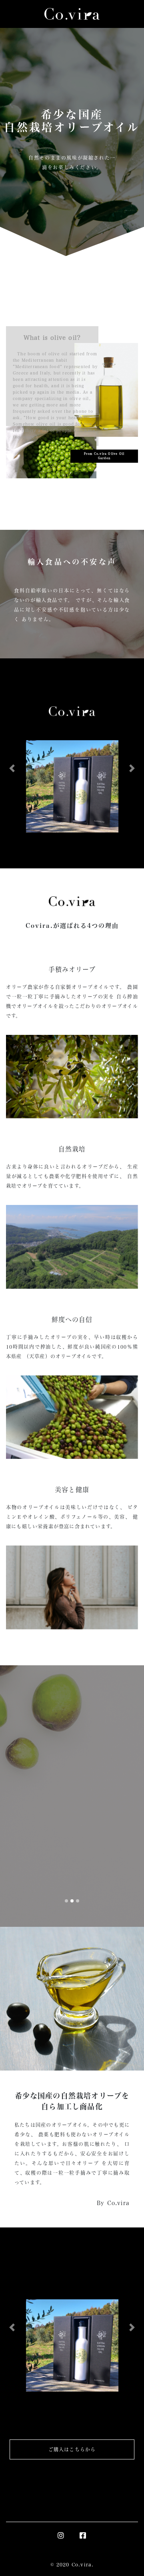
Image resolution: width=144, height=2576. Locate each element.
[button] (12, 769)
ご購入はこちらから (72, 2449)
